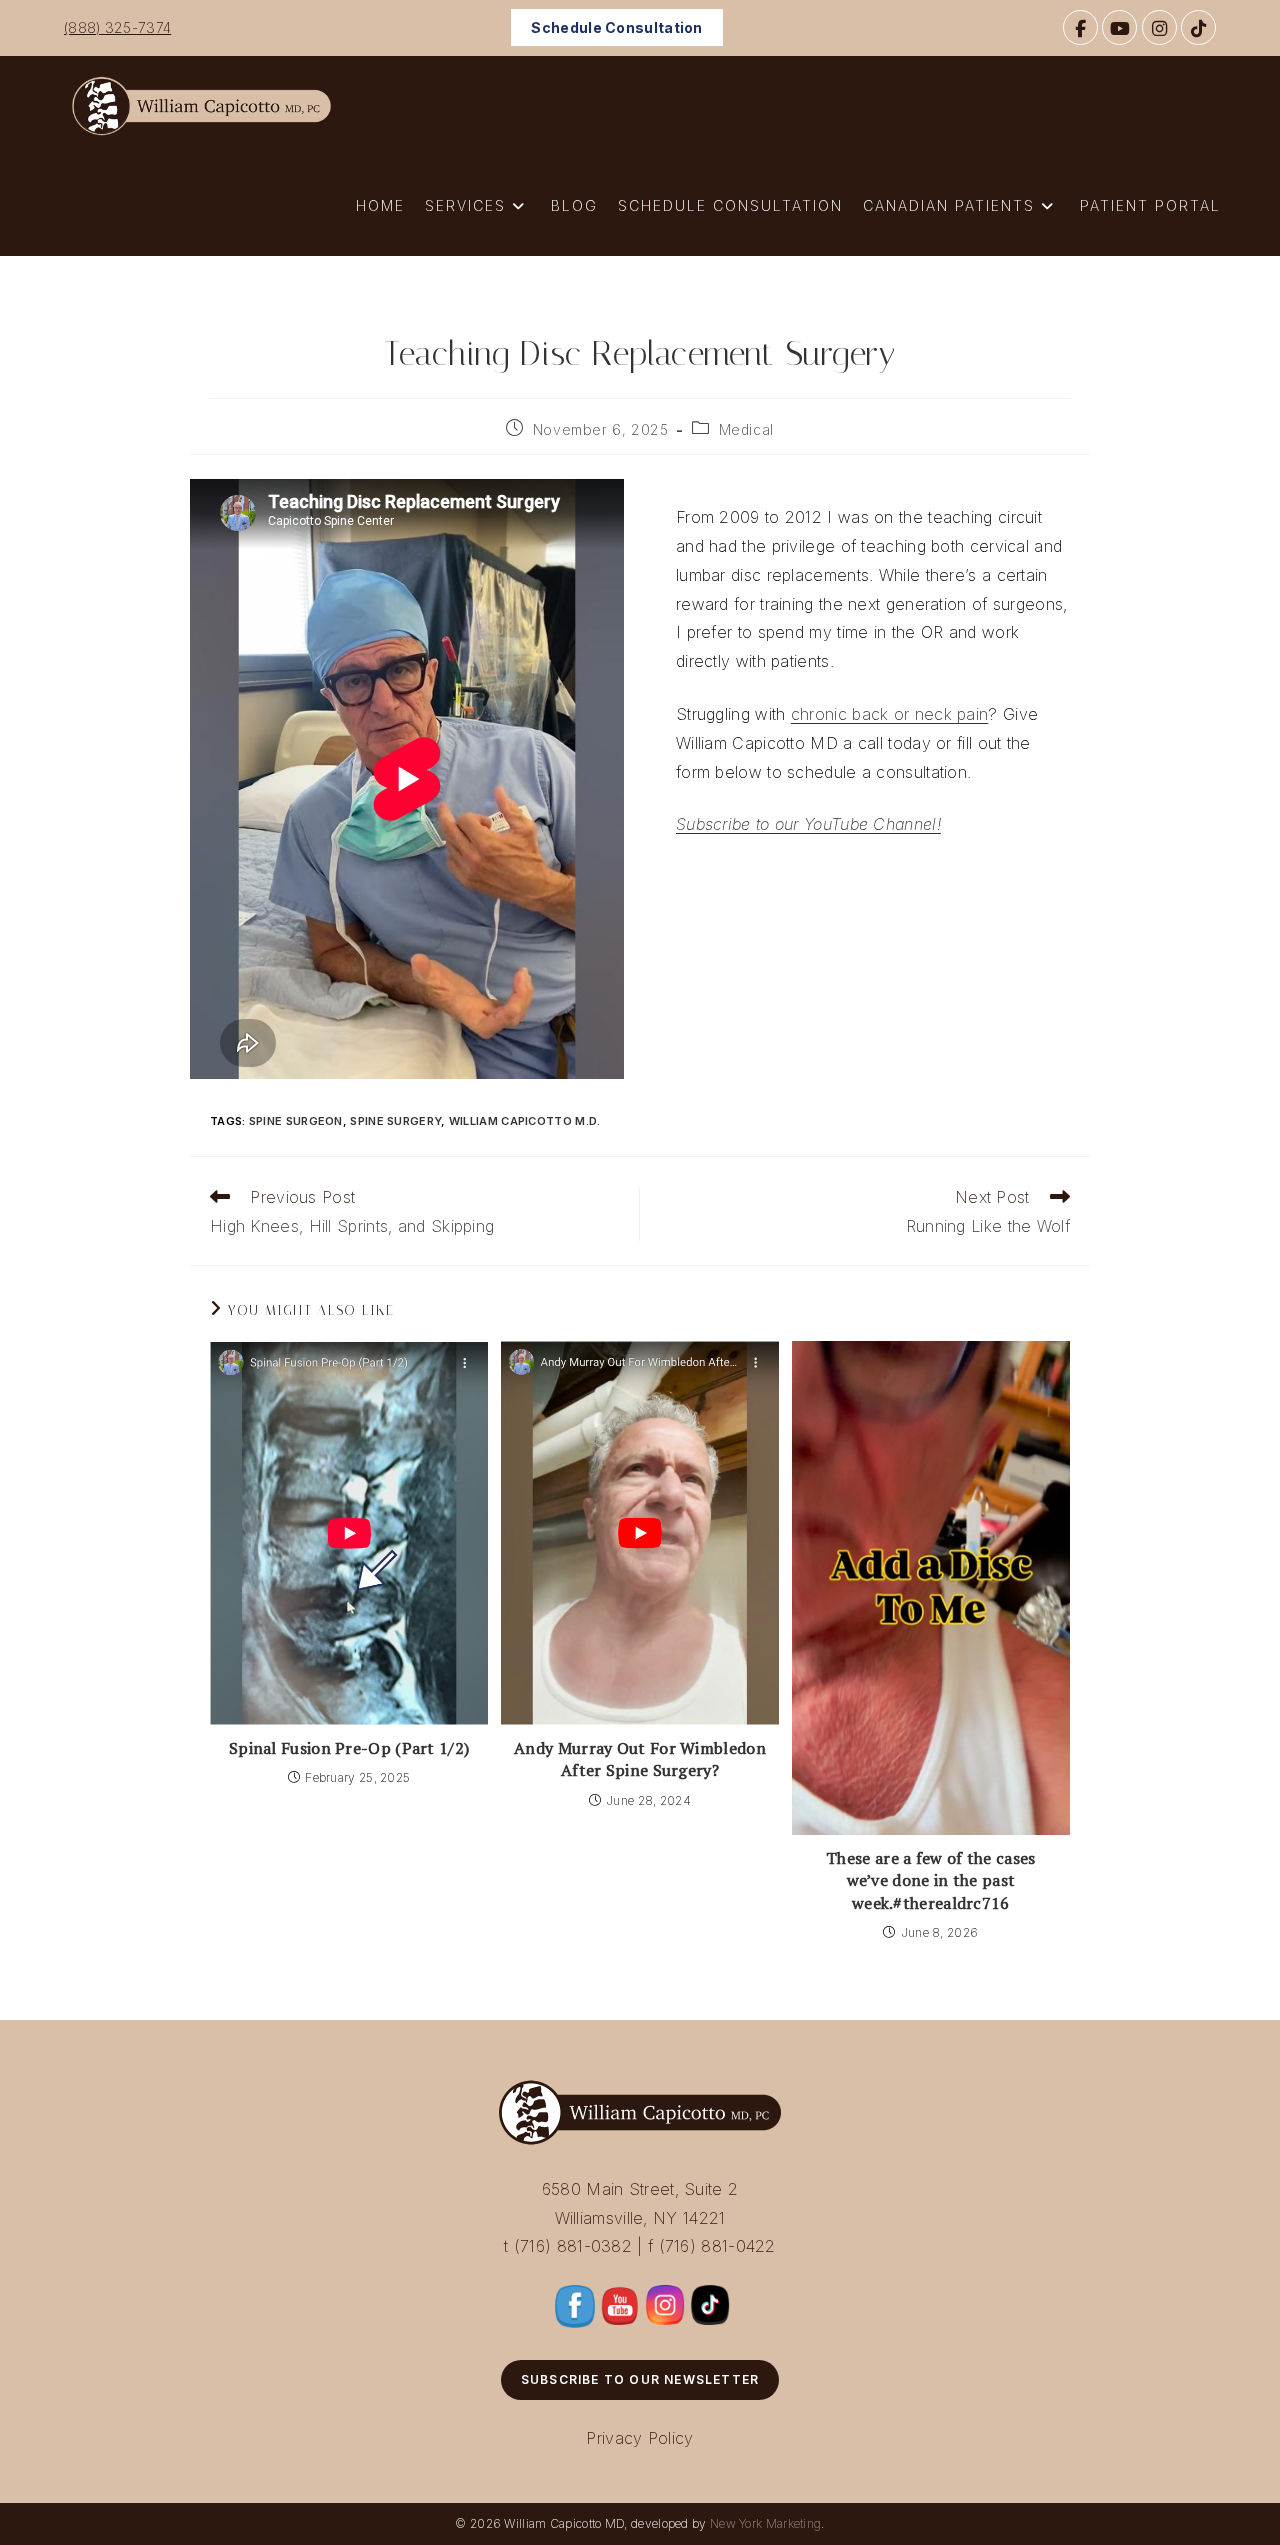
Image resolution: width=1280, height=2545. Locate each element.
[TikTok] (1198, 27)
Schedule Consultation (616, 27)
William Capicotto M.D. (525, 1121)
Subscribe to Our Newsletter (640, 2379)
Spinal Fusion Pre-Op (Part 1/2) (349, 1748)
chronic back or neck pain (890, 714)
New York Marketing (765, 2523)
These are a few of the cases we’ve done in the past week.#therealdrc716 (930, 1880)
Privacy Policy (639, 2438)
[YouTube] (1119, 27)
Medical (746, 429)
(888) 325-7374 (117, 27)
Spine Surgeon (296, 1121)
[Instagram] (1159, 27)
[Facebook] (1080, 27)
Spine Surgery (395, 1121)
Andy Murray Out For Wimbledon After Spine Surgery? (640, 1759)
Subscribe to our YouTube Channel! (808, 824)
